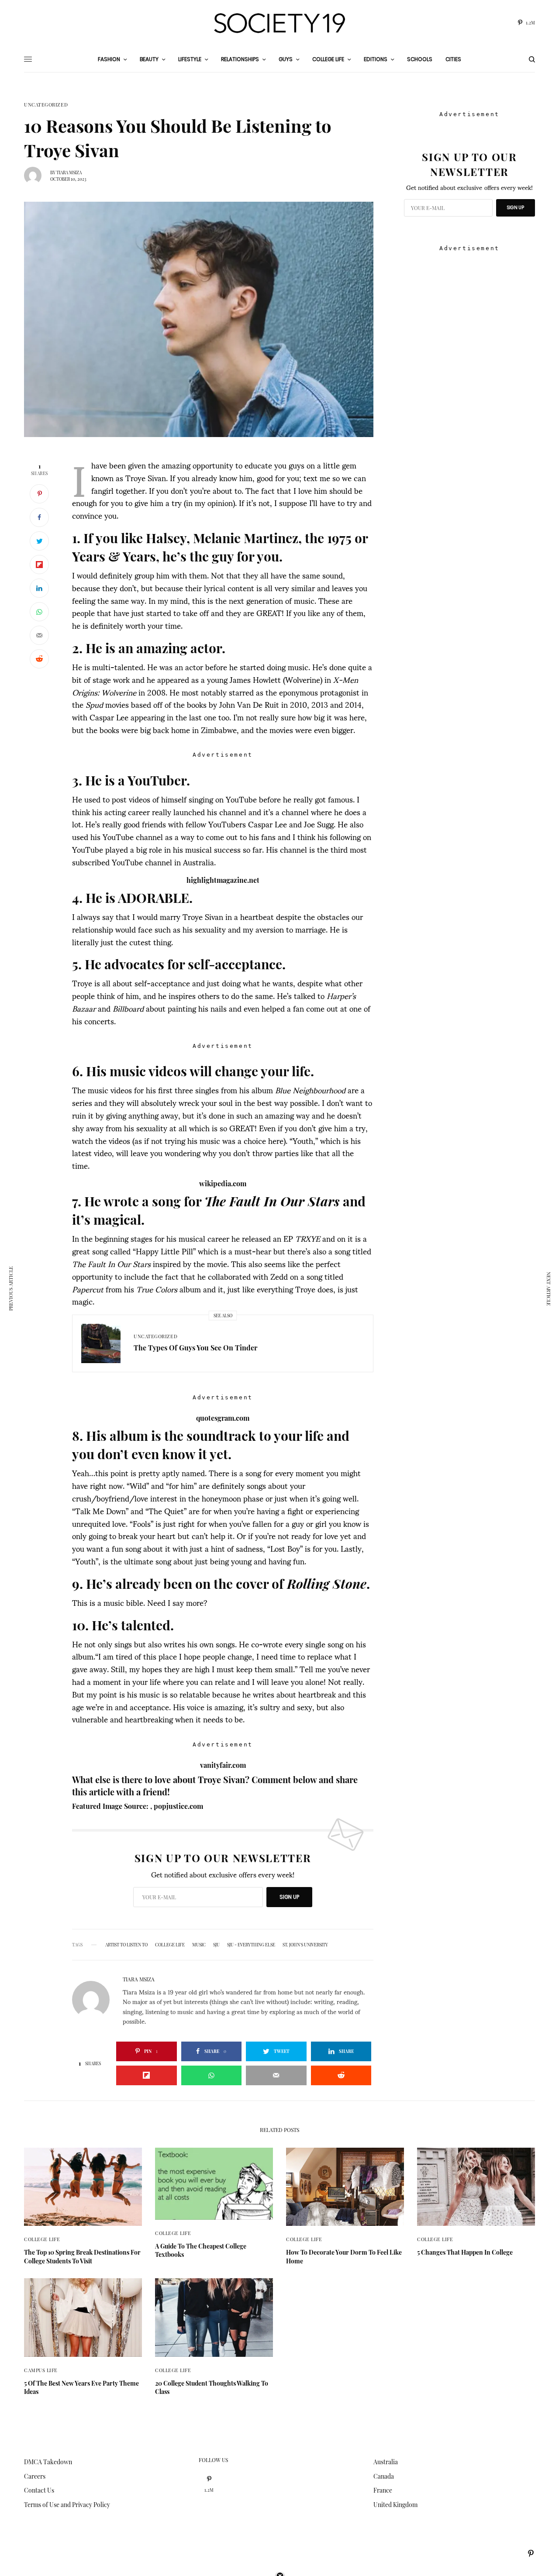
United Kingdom (395, 2505)
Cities (453, 59)
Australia (386, 2462)
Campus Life (41, 2370)
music (199, 1945)
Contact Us (39, 2490)
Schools (420, 59)
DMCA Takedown (48, 2462)
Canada (384, 2476)
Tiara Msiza (69, 172)
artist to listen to (126, 1945)
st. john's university (305, 1945)
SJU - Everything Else (251, 1945)
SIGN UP (289, 1897)
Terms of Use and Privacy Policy (67, 2505)
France (383, 2490)
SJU (216, 1945)
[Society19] (279, 23)
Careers (35, 2476)
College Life (170, 1945)
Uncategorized (46, 105)
